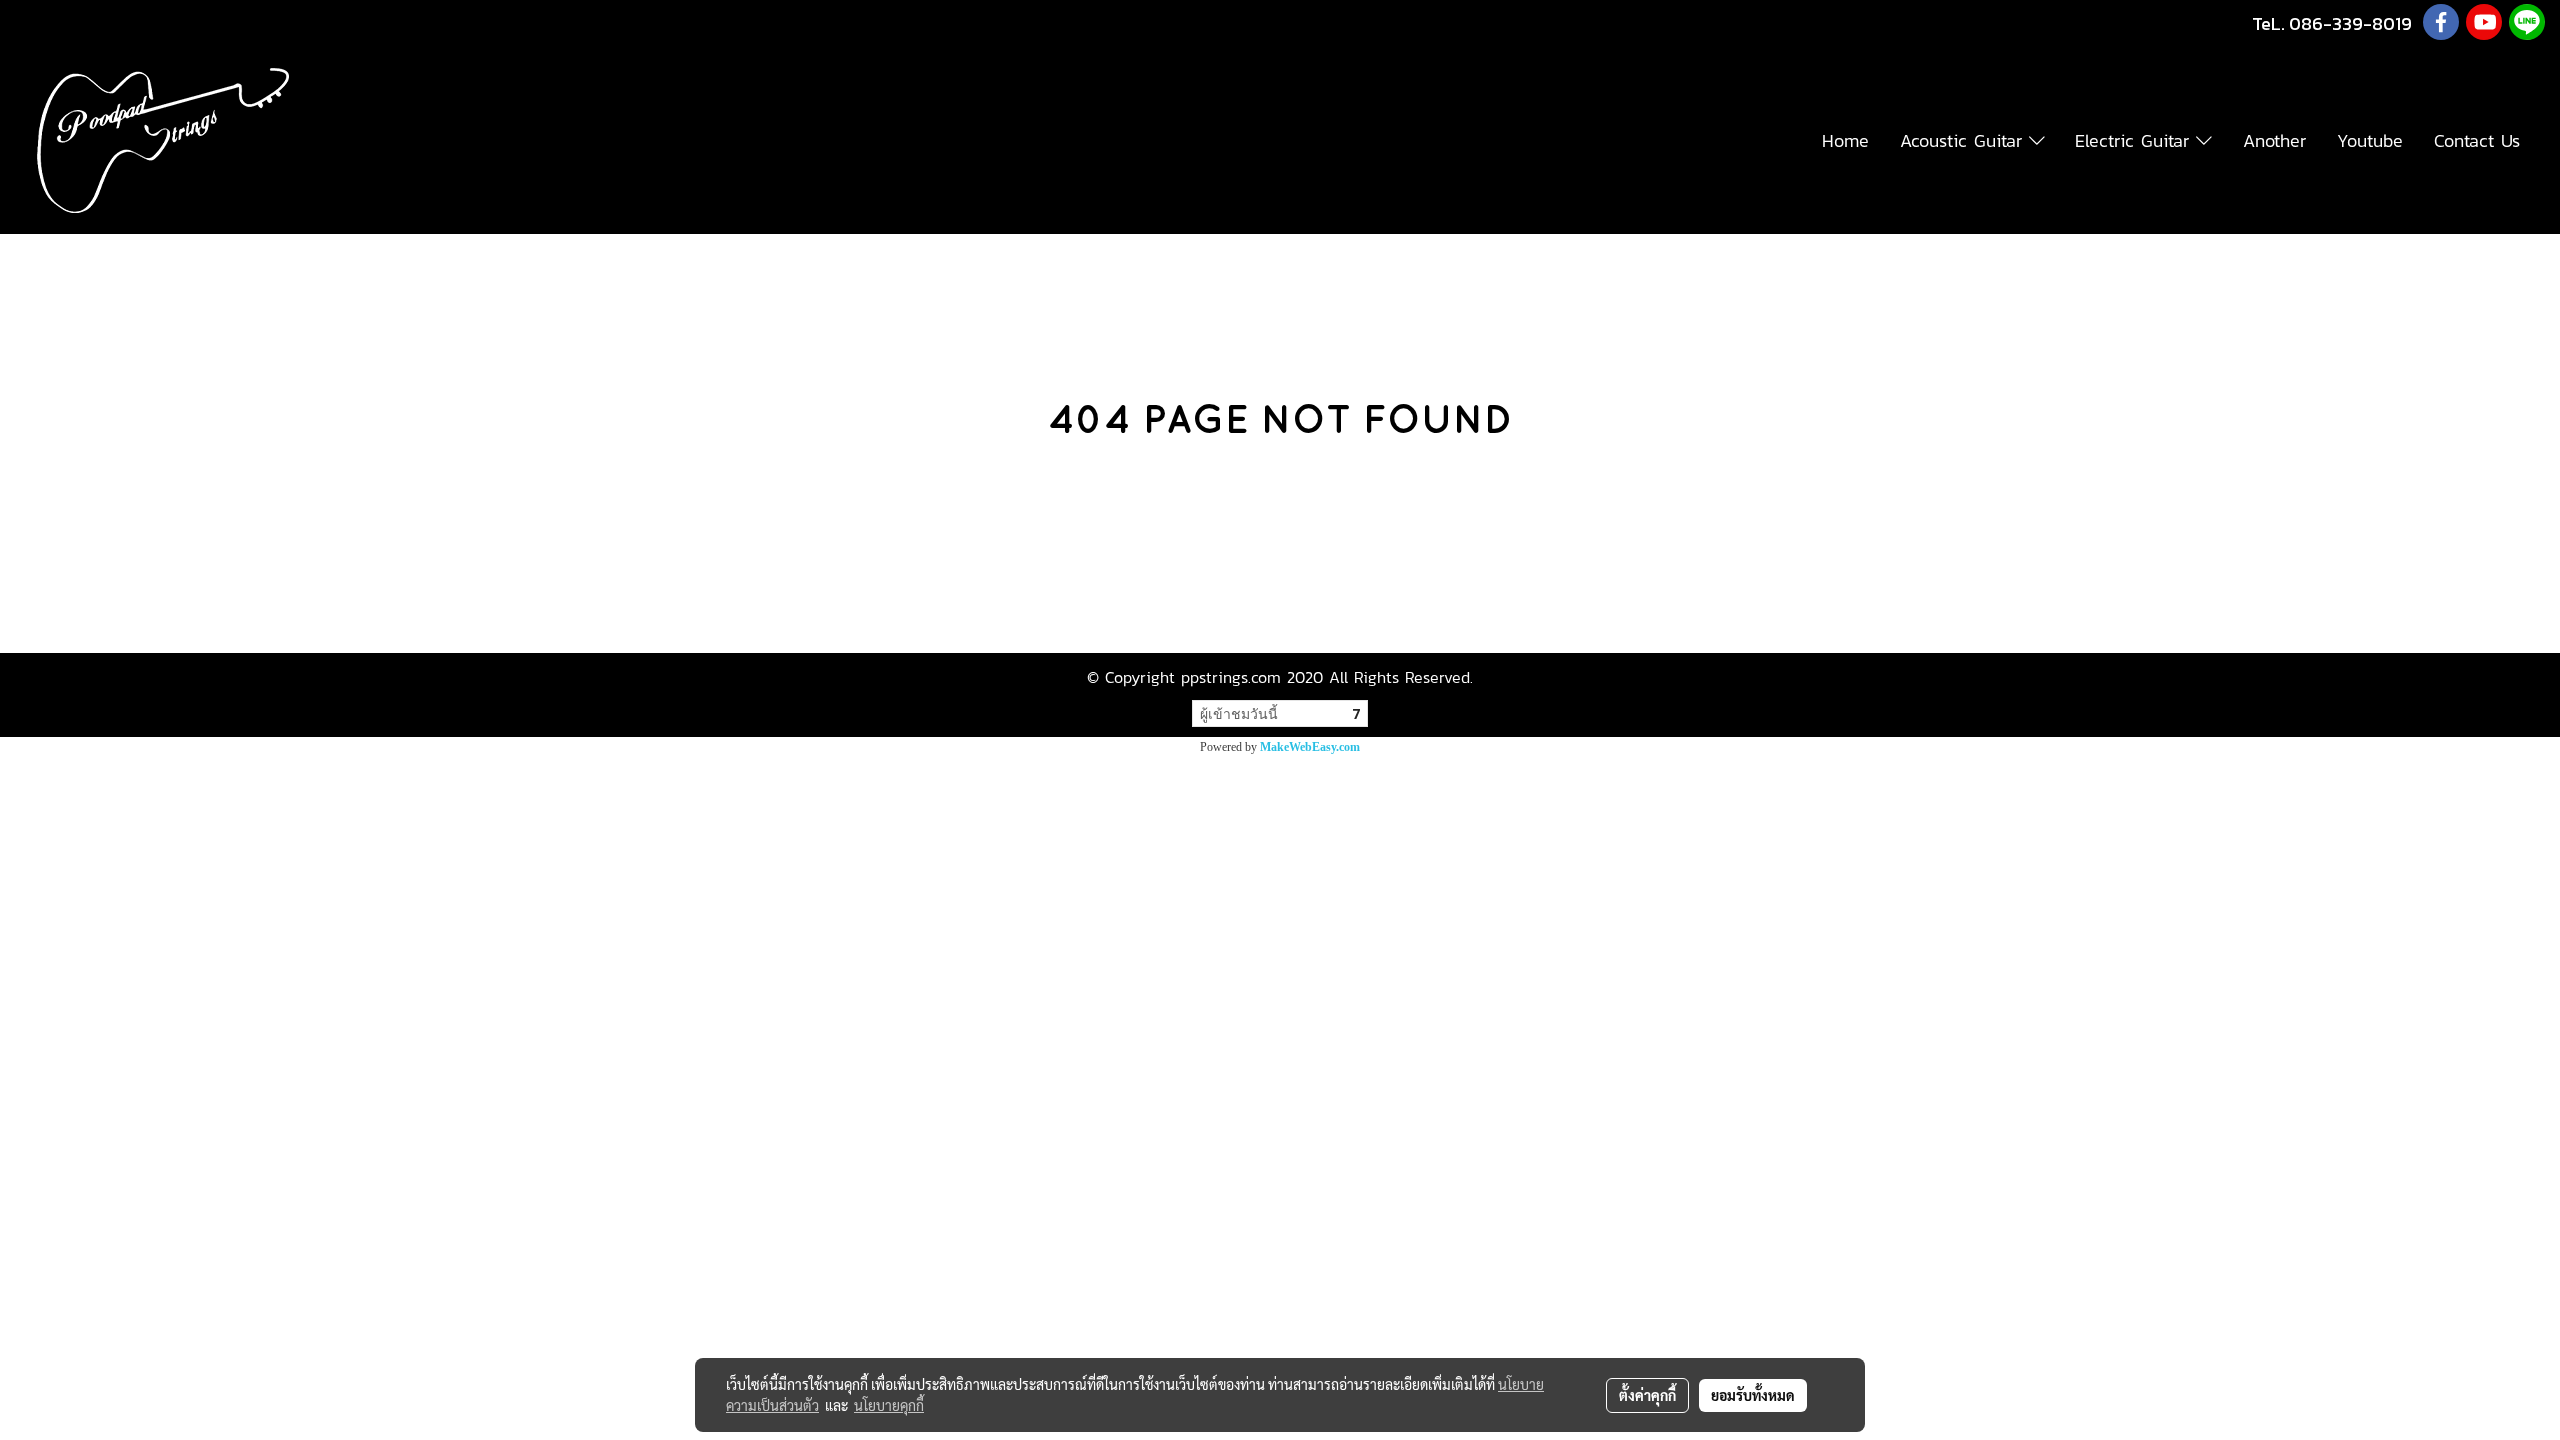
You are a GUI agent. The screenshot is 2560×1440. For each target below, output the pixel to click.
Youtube (2370, 140)
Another (2274, 140)
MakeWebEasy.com (1310, 747)
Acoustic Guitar (1964, 140)
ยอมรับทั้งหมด (1753, 1395)
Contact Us (2477, 140)
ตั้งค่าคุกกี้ (1647, 1395)
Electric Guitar (2135, 140)
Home (1845, 140)
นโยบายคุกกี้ (889, 1405)
